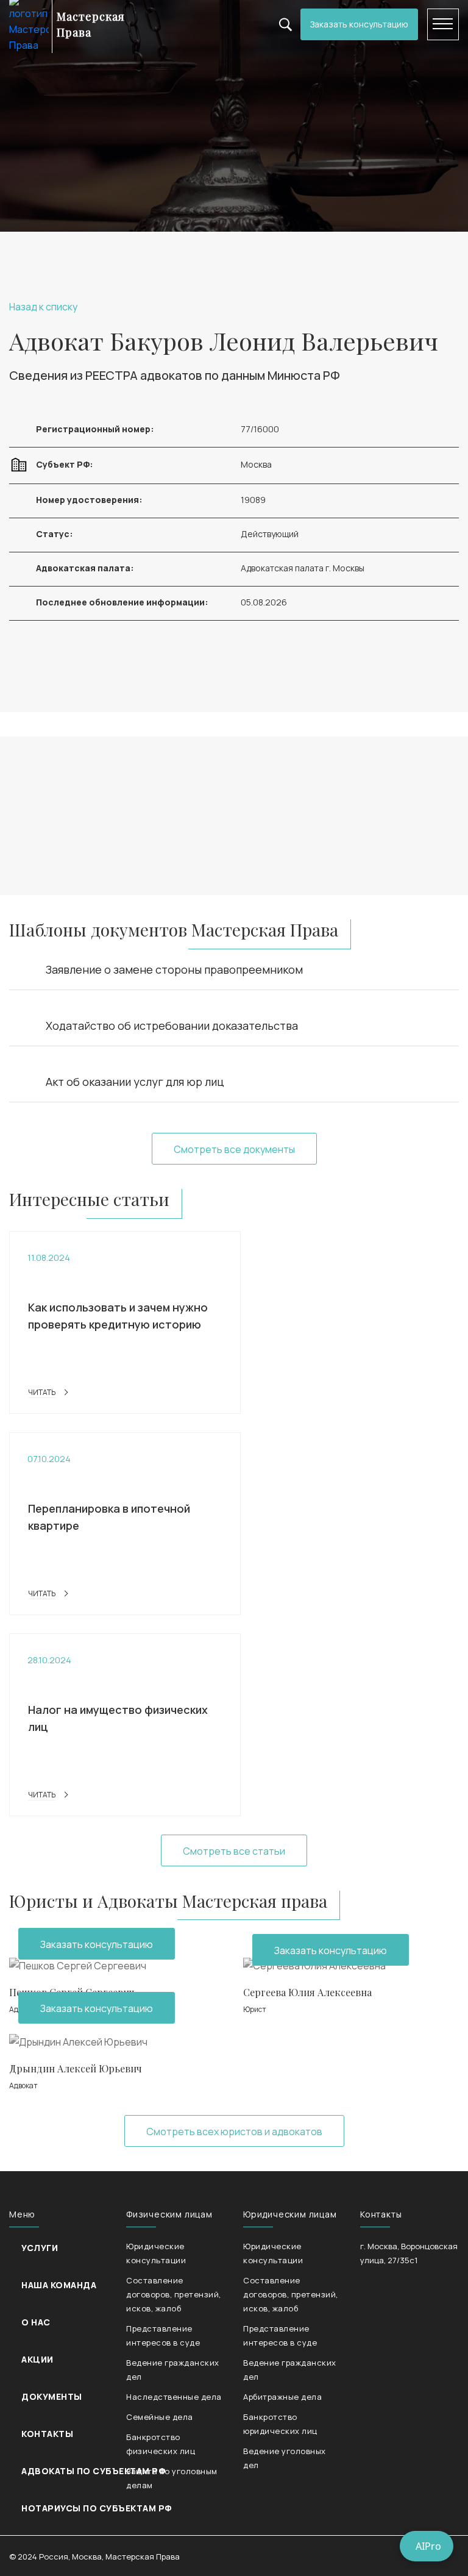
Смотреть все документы (234, 1149)
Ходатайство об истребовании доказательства (172, 1026)
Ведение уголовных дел (285, 2458)
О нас (36, 2322)
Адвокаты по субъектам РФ (93, 2471)
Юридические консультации (156, 2253)
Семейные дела (160, 2417)
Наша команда (59, 2285)
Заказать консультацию (359, 24)
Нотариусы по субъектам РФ (97, 2508)
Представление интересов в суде (163, 2335)
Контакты (47, 2434)
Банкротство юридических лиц (280, 2424)
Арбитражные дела (282, 2397)
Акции (37, 2359)
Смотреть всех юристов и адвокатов (234, 2132)
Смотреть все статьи (234, 1851)
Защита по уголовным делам (172, 2478)
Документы (52, 2396)
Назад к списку (43, 307)
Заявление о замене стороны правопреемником (174, 969)
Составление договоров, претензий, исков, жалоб (174, 2294)
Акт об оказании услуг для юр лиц (135, 1082)
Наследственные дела (174, 2397)
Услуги (40, 2248)
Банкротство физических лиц (161, 2444)
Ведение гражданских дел (173, 2370)
